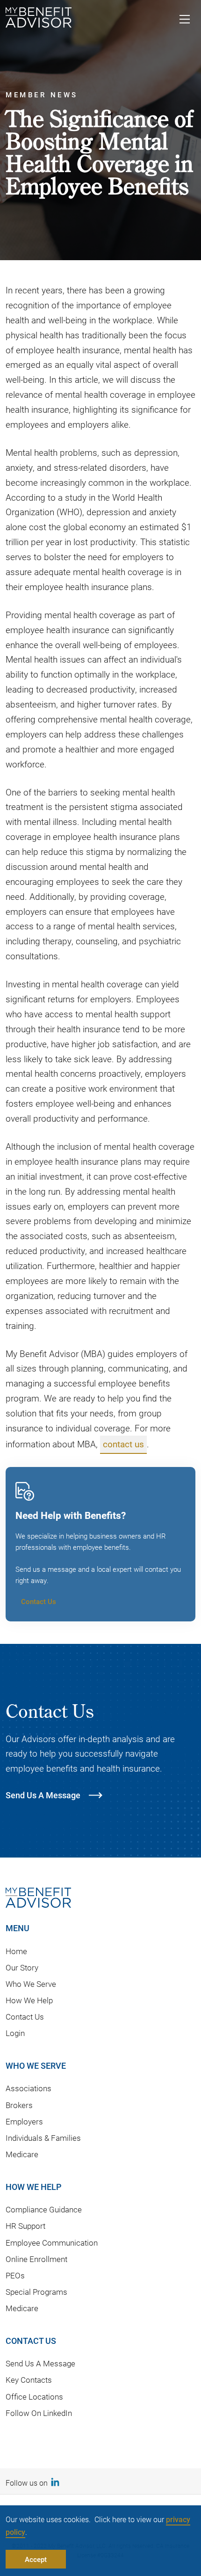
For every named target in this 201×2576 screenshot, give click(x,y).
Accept (36, 2559)
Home (16, 1951)
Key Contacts (29, 2380)
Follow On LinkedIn (39, 2413)
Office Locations (34, 2397)
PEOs (15, 2275)
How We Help (29, 2000)
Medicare (22, 2154)
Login (15, 2033)
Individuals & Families (43, 2138)
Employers (24, 2121)
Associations (29, 2088)
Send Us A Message (40, 2363)
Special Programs (36, 2292)
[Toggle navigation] (185, 21)
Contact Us (39, 1601)
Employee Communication (52, 2243)
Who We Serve (31, 1984)
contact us (123, 1444)
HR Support (25, 2226)
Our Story (22, 1967)
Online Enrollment (36, 2259)
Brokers (19, 2105)
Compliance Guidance (44, 2209)
